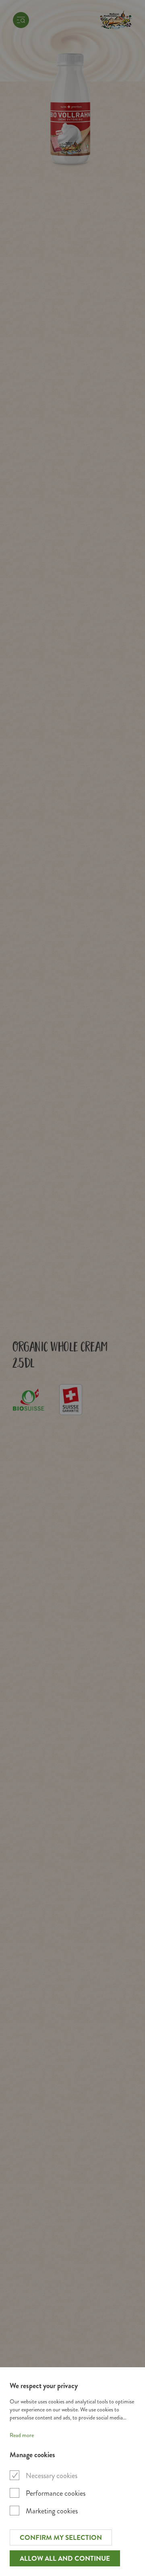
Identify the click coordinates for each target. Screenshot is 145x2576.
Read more (22, 2435)
